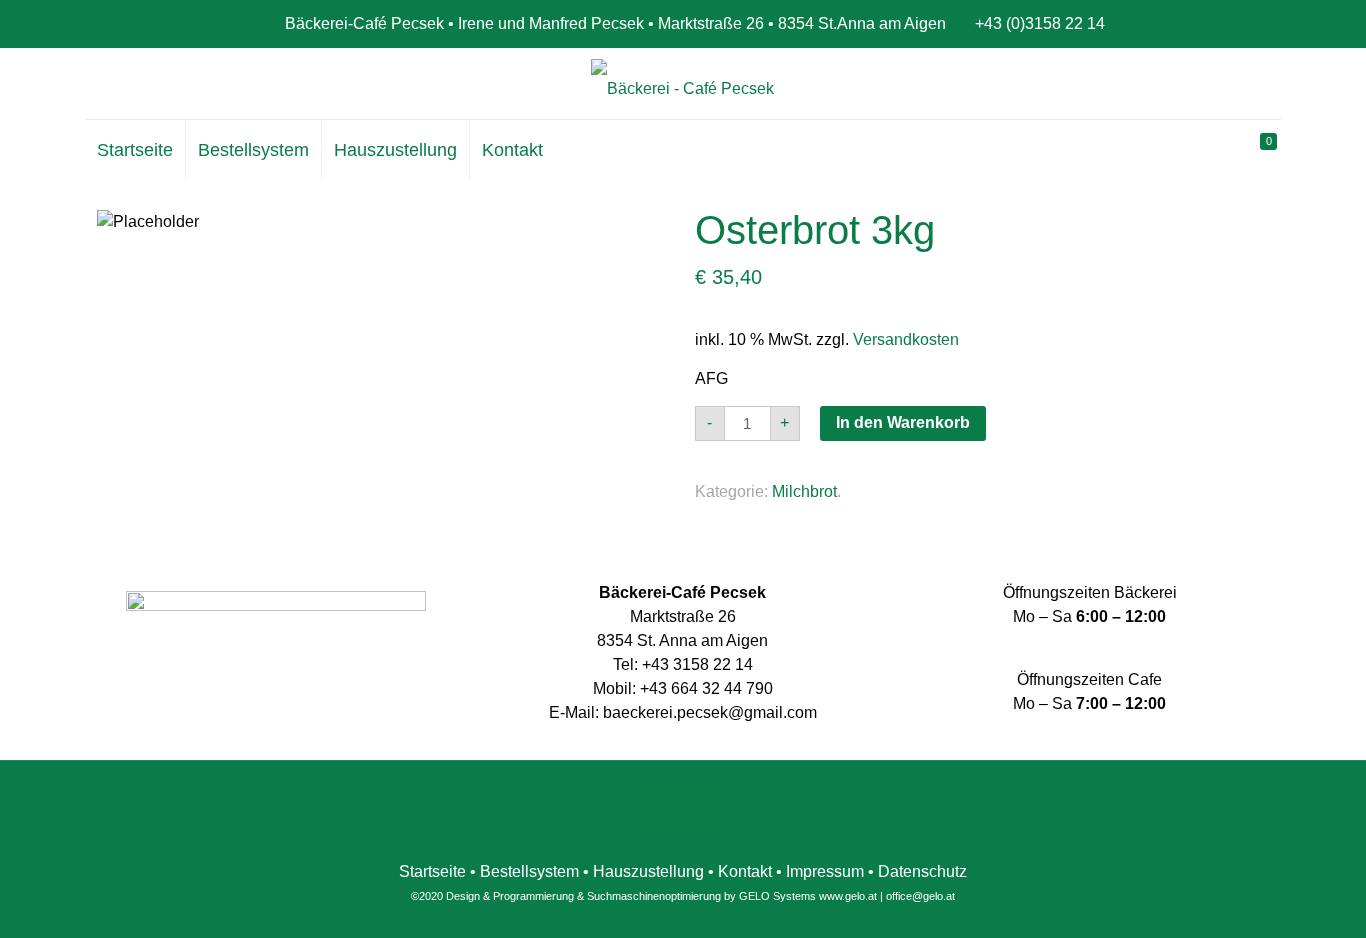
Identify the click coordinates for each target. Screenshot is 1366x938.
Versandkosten (906, 339)
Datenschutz (922, 871)
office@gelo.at (920, 896)
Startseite (432, 871)
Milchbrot (804, 491)
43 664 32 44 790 (711, 688)
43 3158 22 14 (702, 664)
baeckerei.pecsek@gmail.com (710, 712)
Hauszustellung (648, 871)
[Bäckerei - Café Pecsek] (682, 88)
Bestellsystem (529, 871)
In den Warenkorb (903, 422)
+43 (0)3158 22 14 (1040, 23)
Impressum (825, 871)
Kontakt (745, 871)
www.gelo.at (848, 896)
